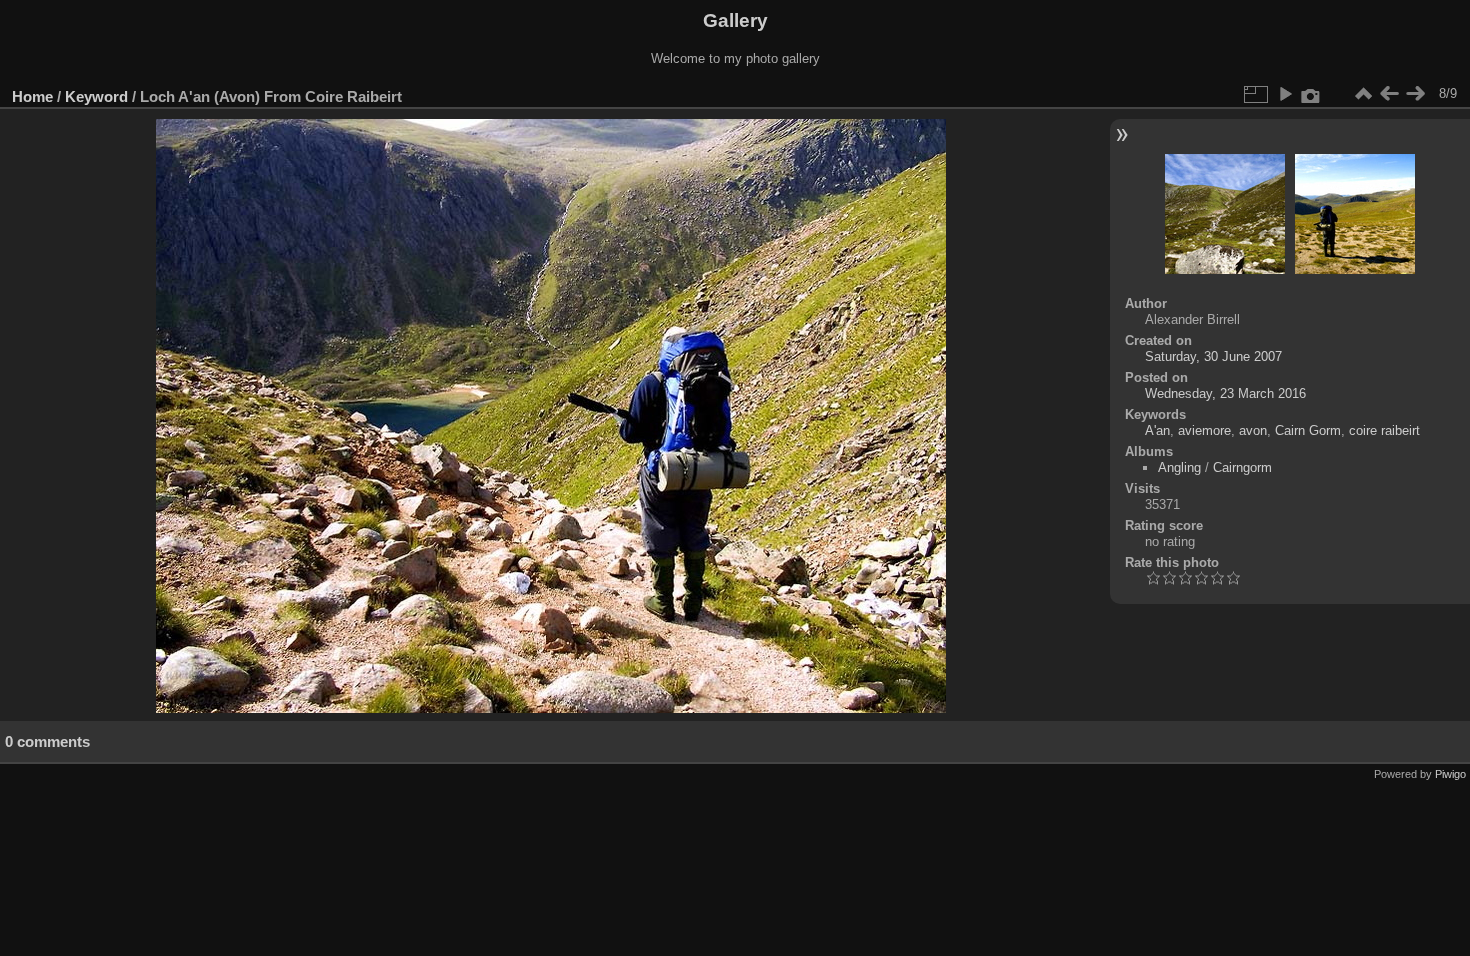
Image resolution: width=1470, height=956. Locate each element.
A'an (1157, 430)
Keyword (96, 96)
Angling (1179, 467)
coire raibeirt (1384, 430)
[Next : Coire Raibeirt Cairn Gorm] (1415, 94)
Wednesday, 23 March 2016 (1225, 393)
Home (32, 96)
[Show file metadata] (1311, 94)
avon (1253, 430)
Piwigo (1450, 774)
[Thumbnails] (1363, 94)
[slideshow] (1285, 94)
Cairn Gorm (1308, 430)
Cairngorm (1242, 467)
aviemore (1204, 430)
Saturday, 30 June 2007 (1213, 356)
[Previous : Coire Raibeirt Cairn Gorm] (1389, 94)
